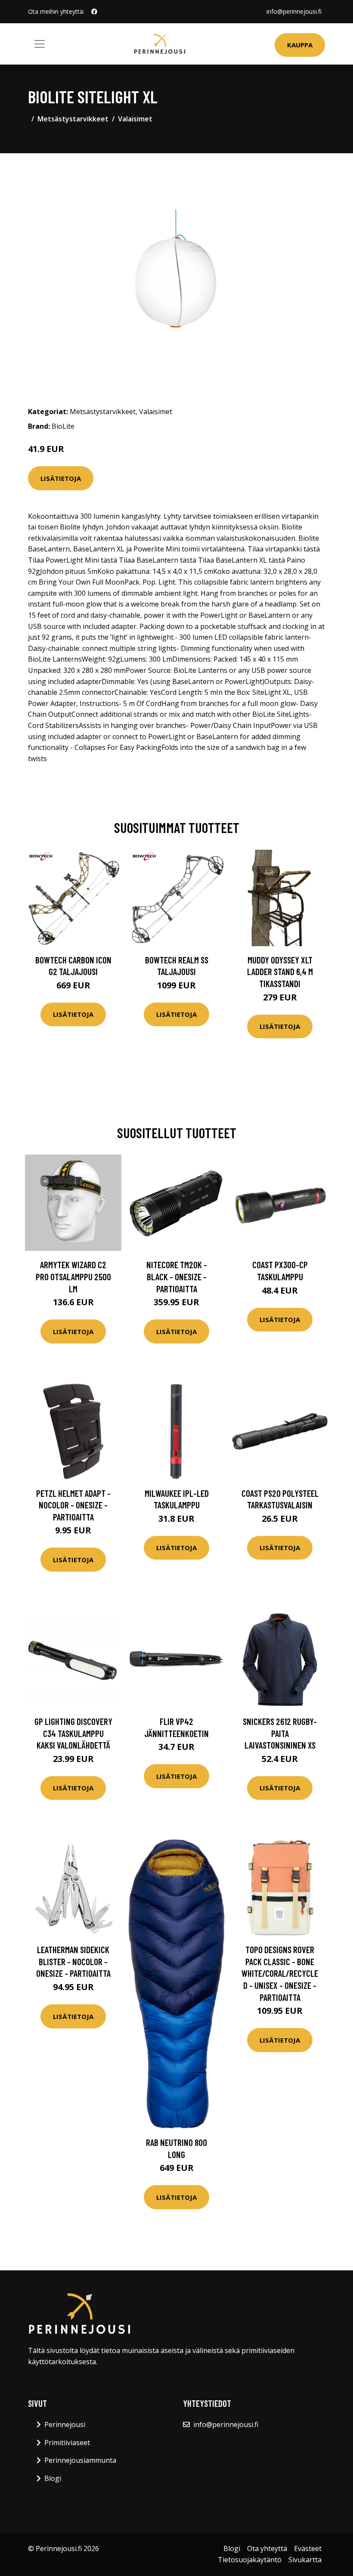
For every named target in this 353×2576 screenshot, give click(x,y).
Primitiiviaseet (67, 2443)
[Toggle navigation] (40, 44)
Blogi (53, 2478)
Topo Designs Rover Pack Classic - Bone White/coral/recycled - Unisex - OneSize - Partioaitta (280, 1973)
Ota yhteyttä (267, 2548)
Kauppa (300, 45)
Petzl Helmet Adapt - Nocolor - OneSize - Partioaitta (73, 1505)
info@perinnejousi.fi (294, 11)
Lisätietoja (61, 478)
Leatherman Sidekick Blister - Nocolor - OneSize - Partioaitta (73, 1961)
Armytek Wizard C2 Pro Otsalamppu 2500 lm (73, 1276)
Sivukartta (305, 2560)
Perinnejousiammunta (80, 2460)
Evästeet (308, 2548)
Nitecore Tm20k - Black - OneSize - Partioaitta (177, 1276)
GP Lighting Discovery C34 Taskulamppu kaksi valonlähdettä (73, 1733)
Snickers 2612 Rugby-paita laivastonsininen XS (280, 1733)
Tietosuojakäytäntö (250, 2560)
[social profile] (94, 12)
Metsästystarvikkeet (73, 119)
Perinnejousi (65, 2424)
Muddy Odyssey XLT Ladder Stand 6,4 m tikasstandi (280, 972)
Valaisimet (135, 119)
